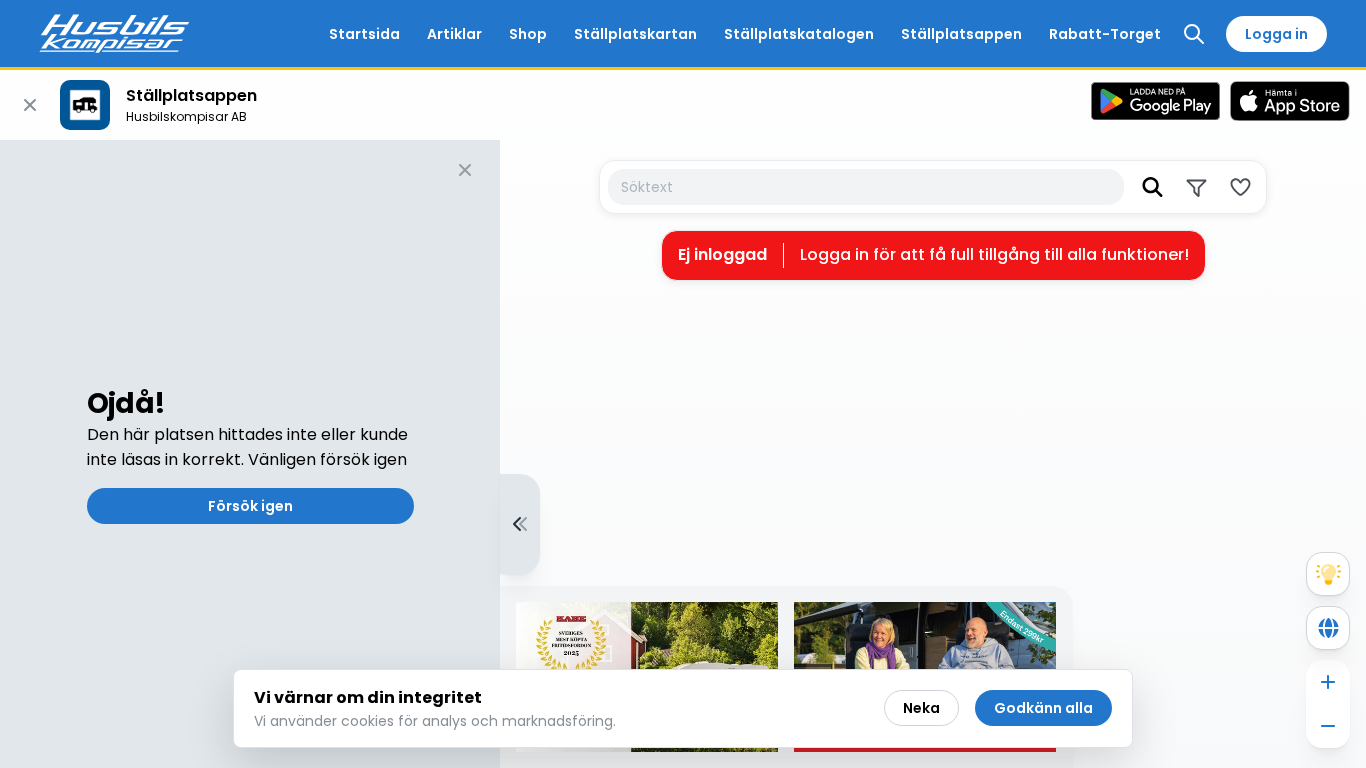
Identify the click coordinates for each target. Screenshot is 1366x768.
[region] (683, 454)
